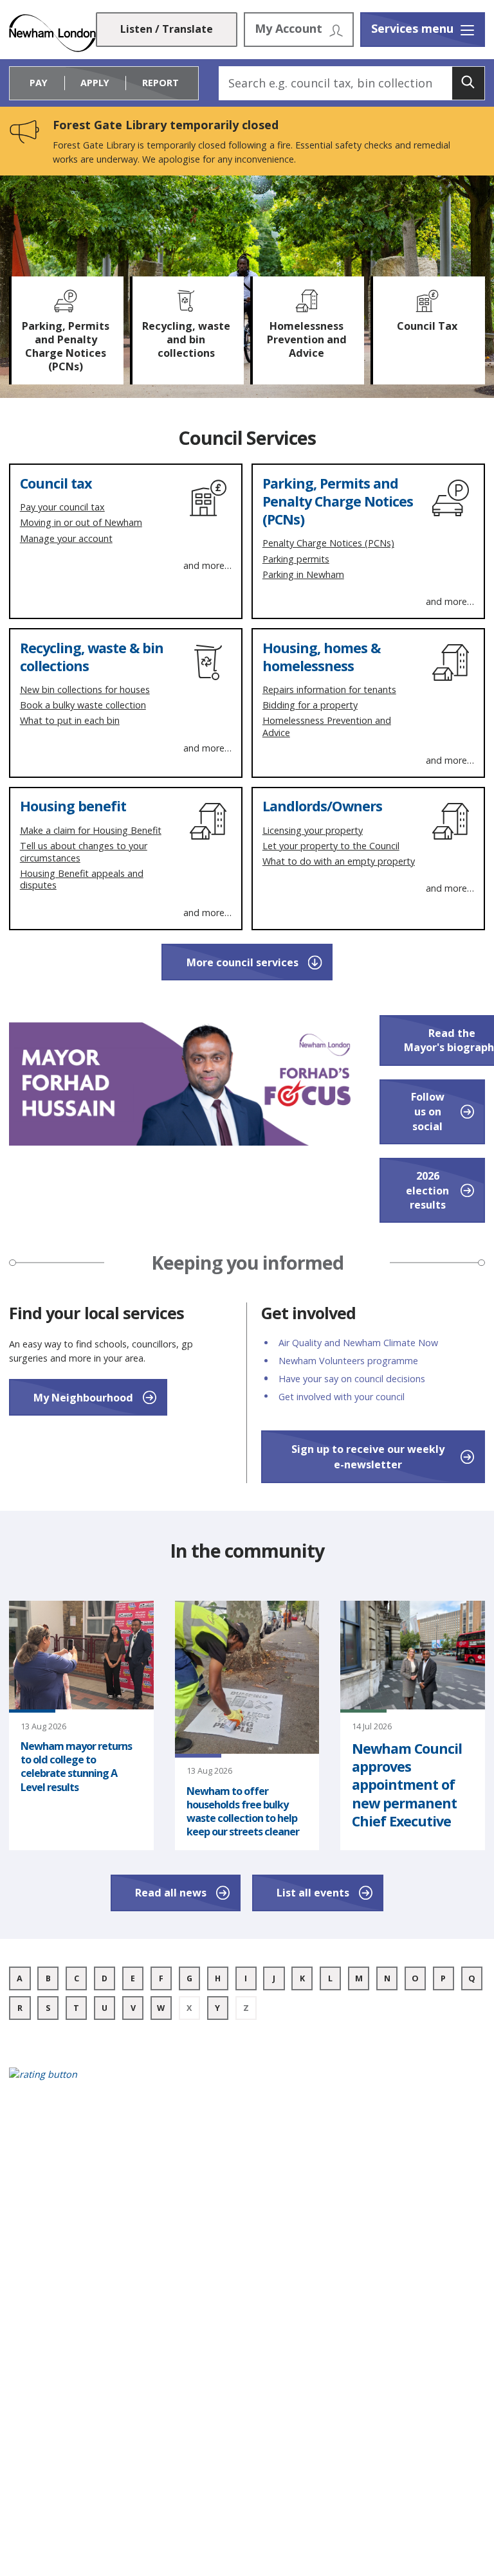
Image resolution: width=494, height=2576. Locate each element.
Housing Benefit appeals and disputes (82, 879)
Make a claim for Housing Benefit (91, 830)
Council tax (56, 483)
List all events (313, 1893)
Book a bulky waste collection (83, 705)
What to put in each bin (70, 720)
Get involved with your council (342, 1397)
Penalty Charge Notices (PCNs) (328, 543)
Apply (95, 83)
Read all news (171, 1893)
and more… (207, 566)
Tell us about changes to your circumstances (84, 852)
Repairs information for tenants (329, 689)
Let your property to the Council (331, 846)
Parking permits (296, 559)
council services (242, 962)
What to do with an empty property (339, 861)
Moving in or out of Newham (81, 522)
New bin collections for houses (85, 689)
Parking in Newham (303, 574)
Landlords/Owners (322, 806)
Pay (39, 83)
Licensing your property (313, 830)
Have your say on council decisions (352, 1379)
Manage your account (66, 538)
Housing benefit (73, 806)
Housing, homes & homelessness (321, 657)
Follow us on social (428, 1111)
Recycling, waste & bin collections (92, 657)
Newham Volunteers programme (348, 1361)
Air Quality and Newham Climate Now (358, 1343)
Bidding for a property (310, 705)
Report (160, 83)
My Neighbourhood (83, 1398)
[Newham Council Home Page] (52, 33)
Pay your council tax (62, 507)
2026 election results (427, 1190)
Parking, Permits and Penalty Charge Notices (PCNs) (338, 501)
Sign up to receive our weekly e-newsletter (368, 1457)
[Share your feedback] (247, 2082)
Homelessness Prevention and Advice (327, 726)
